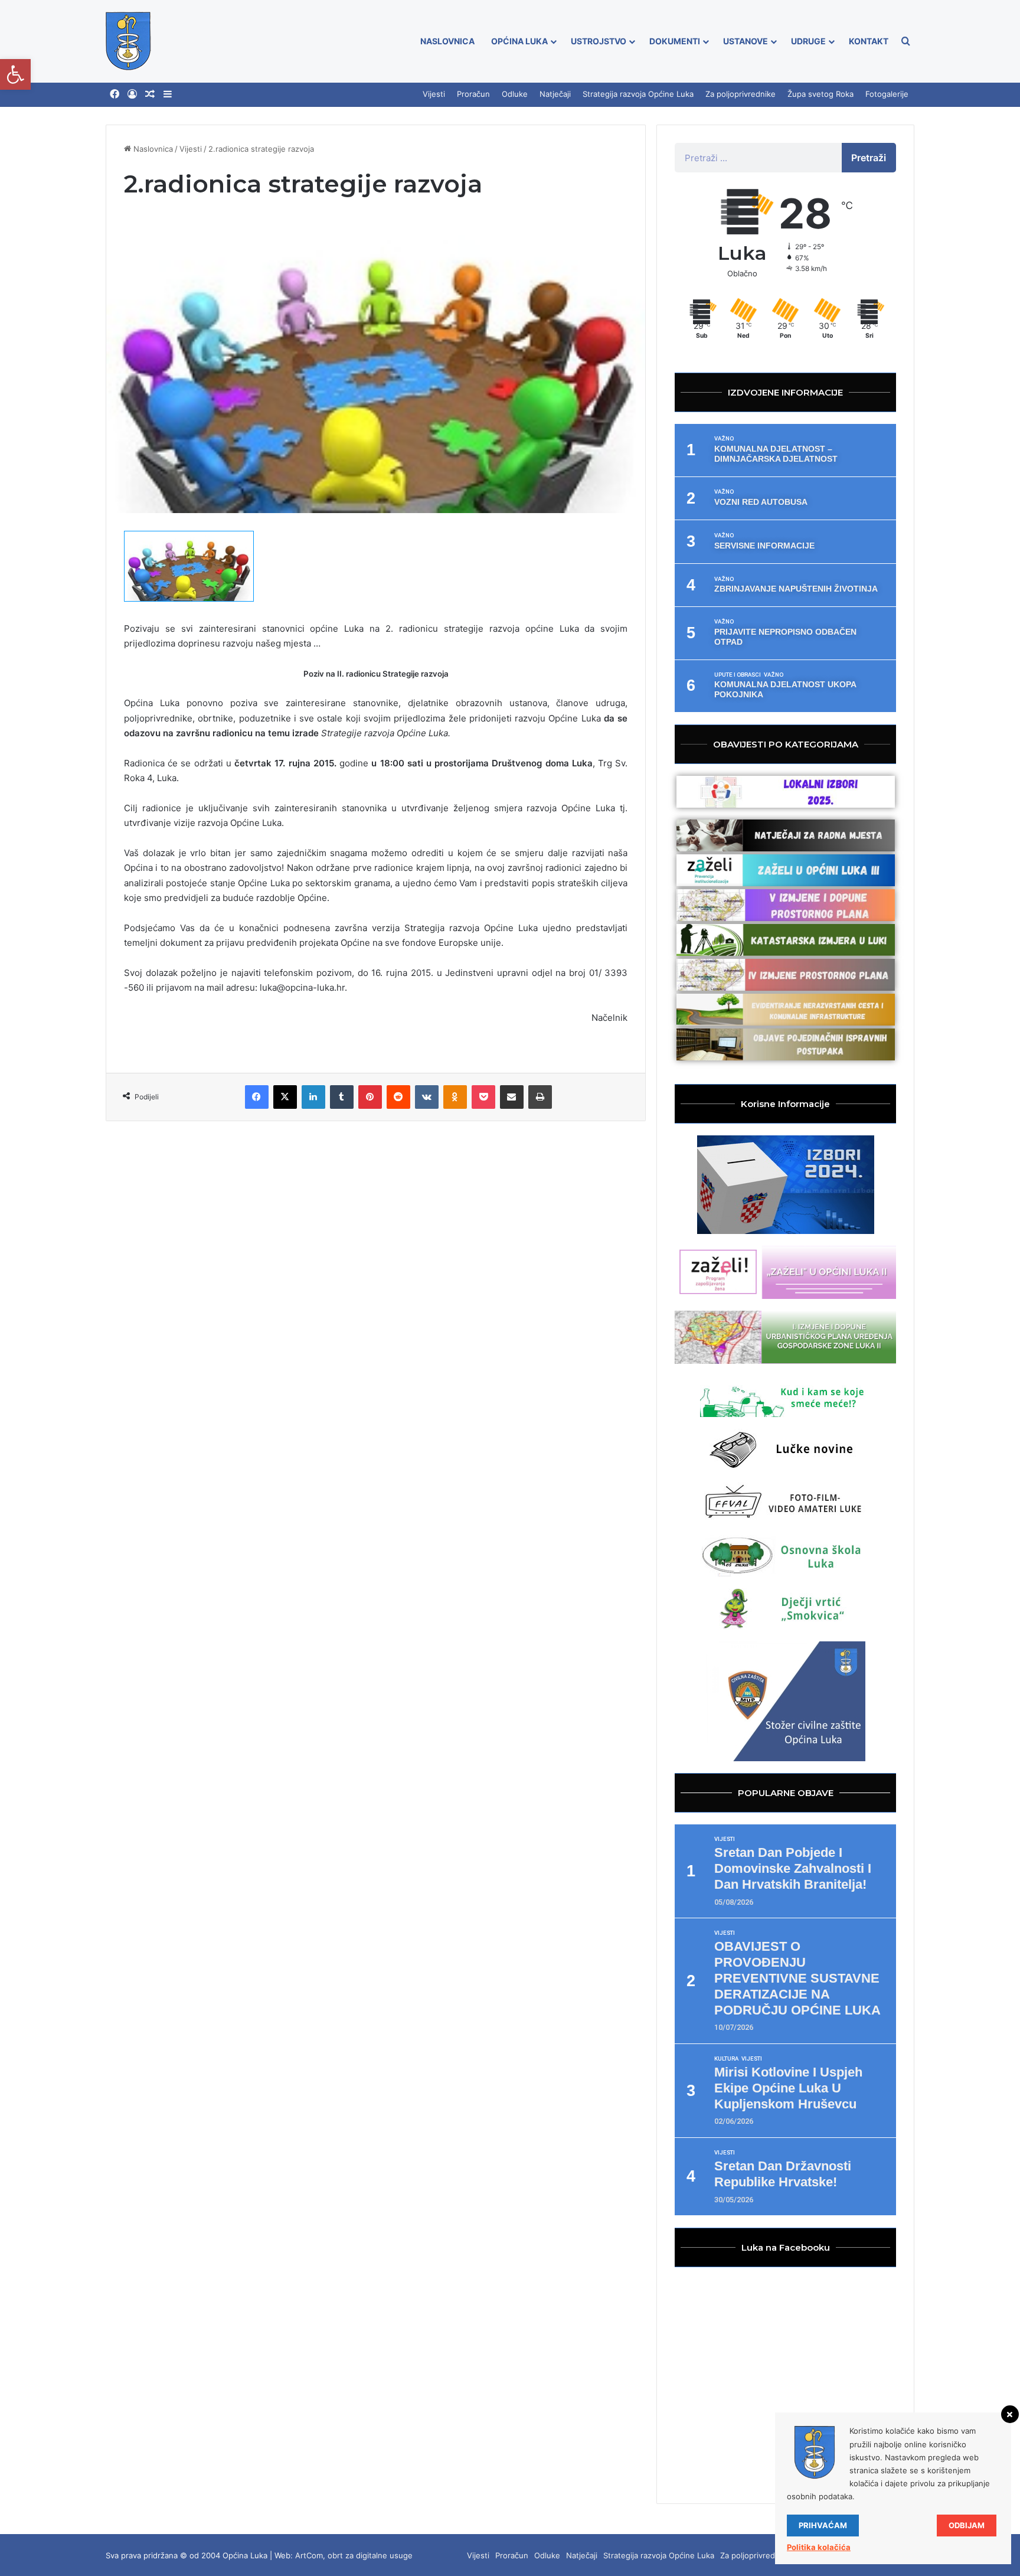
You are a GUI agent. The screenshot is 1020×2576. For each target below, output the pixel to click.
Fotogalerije (887, 94)
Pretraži (869, 158)
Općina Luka (519, 41)
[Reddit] (398, 1097)
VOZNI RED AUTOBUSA (761, 502)
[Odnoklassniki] (455, 1097)
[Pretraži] (905, 41)
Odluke (515, 94)
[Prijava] (132, 94)
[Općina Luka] (128, 41)
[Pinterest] (370, 1097)
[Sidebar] (168, 94)
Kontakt (869, 41)
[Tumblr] (342, 1097)
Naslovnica (447, 41)
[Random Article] (150, 94)
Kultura (726, 2059)
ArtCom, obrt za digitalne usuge (354, 2555)
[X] (285, 1097)
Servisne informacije (764, 546)
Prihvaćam (823, 2525)
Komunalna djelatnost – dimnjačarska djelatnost (776, 454)
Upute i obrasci (738, 675)
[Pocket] (483, 1097)
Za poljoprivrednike (741, 94)
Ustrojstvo (599, 41)
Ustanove (746, 41)
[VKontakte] (427, 1097)
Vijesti (434, 94)
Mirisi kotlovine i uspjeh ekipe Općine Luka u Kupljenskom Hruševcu (788, 2088)
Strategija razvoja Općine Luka (638, 94)
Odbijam (967, 2525)
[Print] (540, 1097)
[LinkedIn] (313, 1097)
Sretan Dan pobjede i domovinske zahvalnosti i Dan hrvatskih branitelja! (793, 1868)
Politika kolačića (819, 2547)
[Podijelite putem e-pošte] (512, 1097)
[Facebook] (115, 94)
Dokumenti (675, 41)
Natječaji (555, 94)
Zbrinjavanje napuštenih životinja (796, 589)
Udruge (808, 41)
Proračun (473, 94)
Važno (724, 439)
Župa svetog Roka (820, 94)
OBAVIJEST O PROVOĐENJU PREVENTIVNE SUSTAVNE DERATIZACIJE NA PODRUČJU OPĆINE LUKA (797, 1978)
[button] (15, 74)
